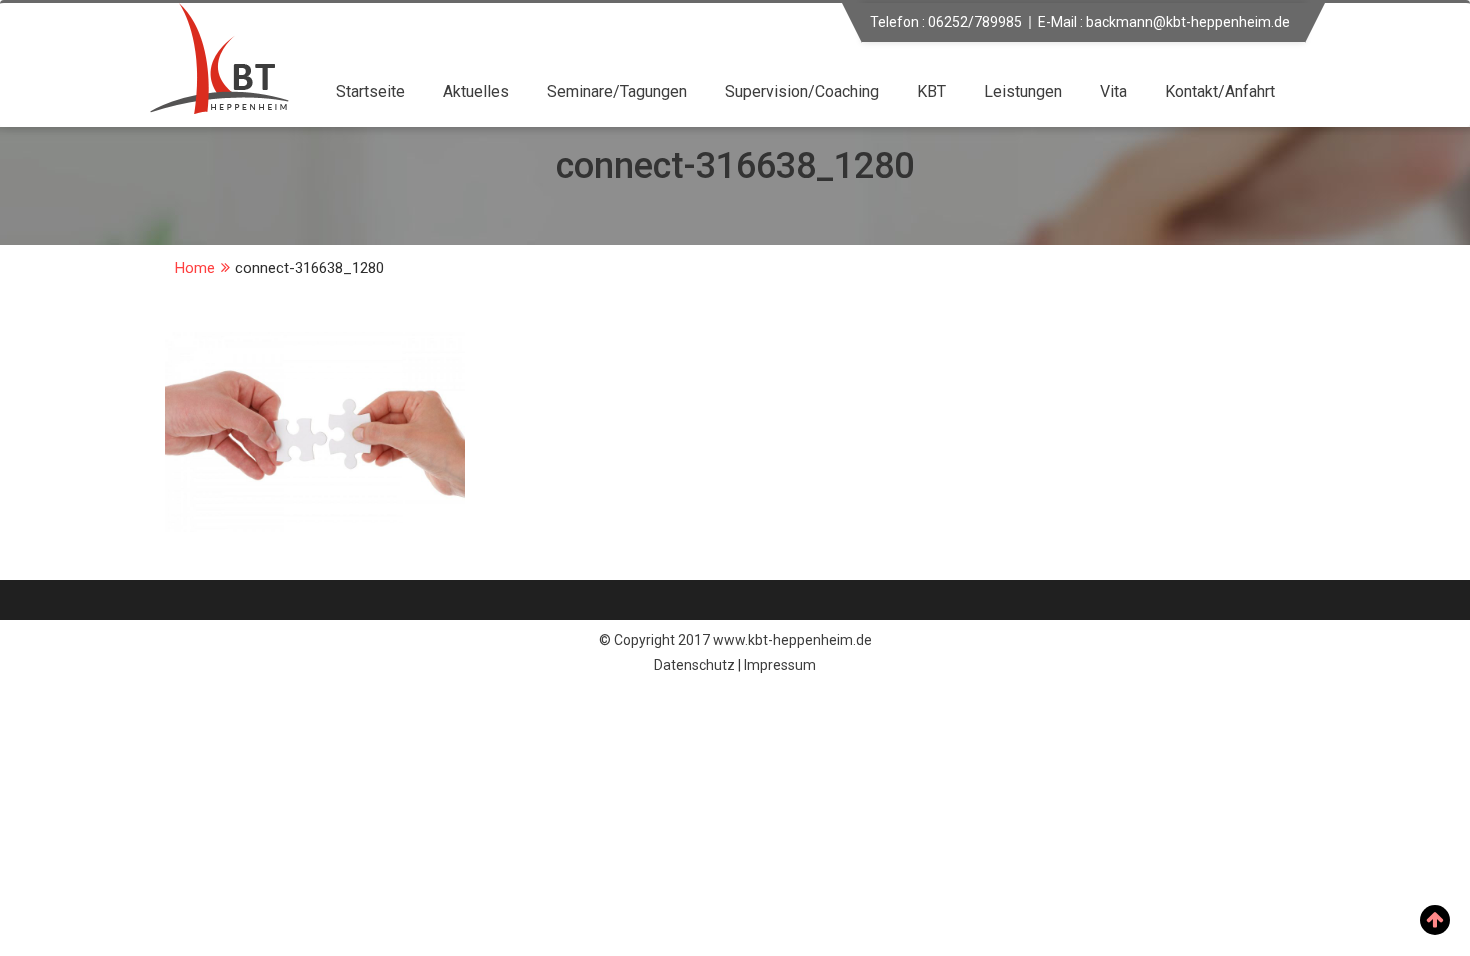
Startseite (370, 91)
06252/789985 (975, 22)
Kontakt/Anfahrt (1220, 91)
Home (195, 268)
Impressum (780, 665)
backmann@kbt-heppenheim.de (1188, 22)
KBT (931, 91)
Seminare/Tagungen (617, 91)
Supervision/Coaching (802, 91)
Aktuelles (476, 91)
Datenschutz (694, 665)
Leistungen (1023, 91)
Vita (1113, 91)
